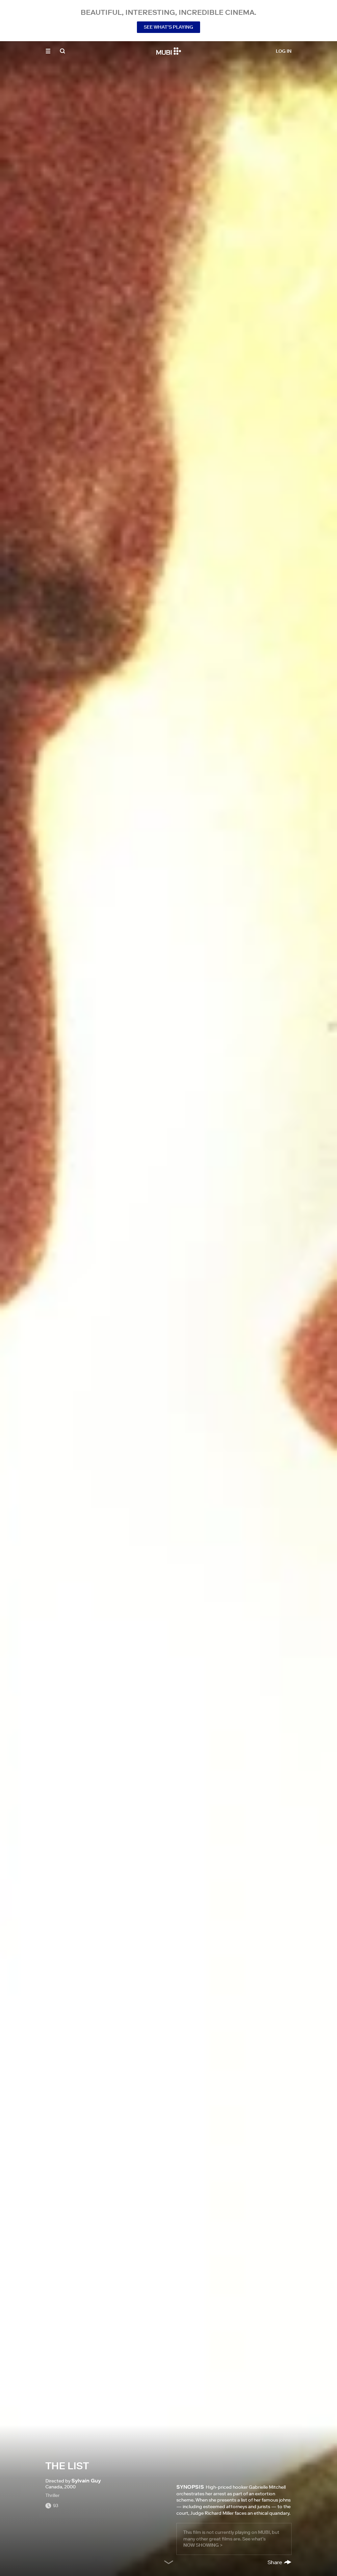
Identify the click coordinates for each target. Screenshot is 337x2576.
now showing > (203, 2545)
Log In (284, 51)
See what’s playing (168, 27)
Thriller (52, 2495)
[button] (48, 51)
